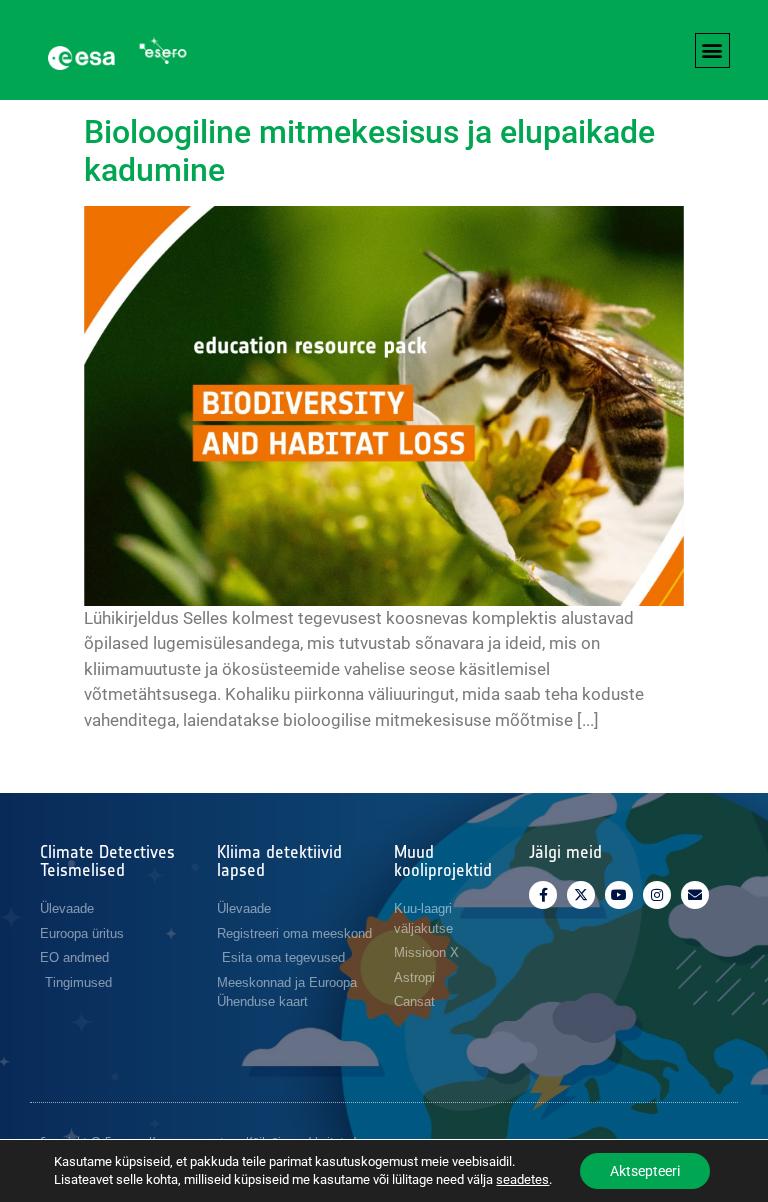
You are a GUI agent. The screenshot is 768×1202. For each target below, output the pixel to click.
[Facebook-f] (543, 895)
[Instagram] (657, 895)
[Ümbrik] (695, 895)
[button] (712, 50)
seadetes (522, 1179)
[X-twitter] (581, 895)
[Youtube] (619, 895)
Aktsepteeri (645, 1171)
